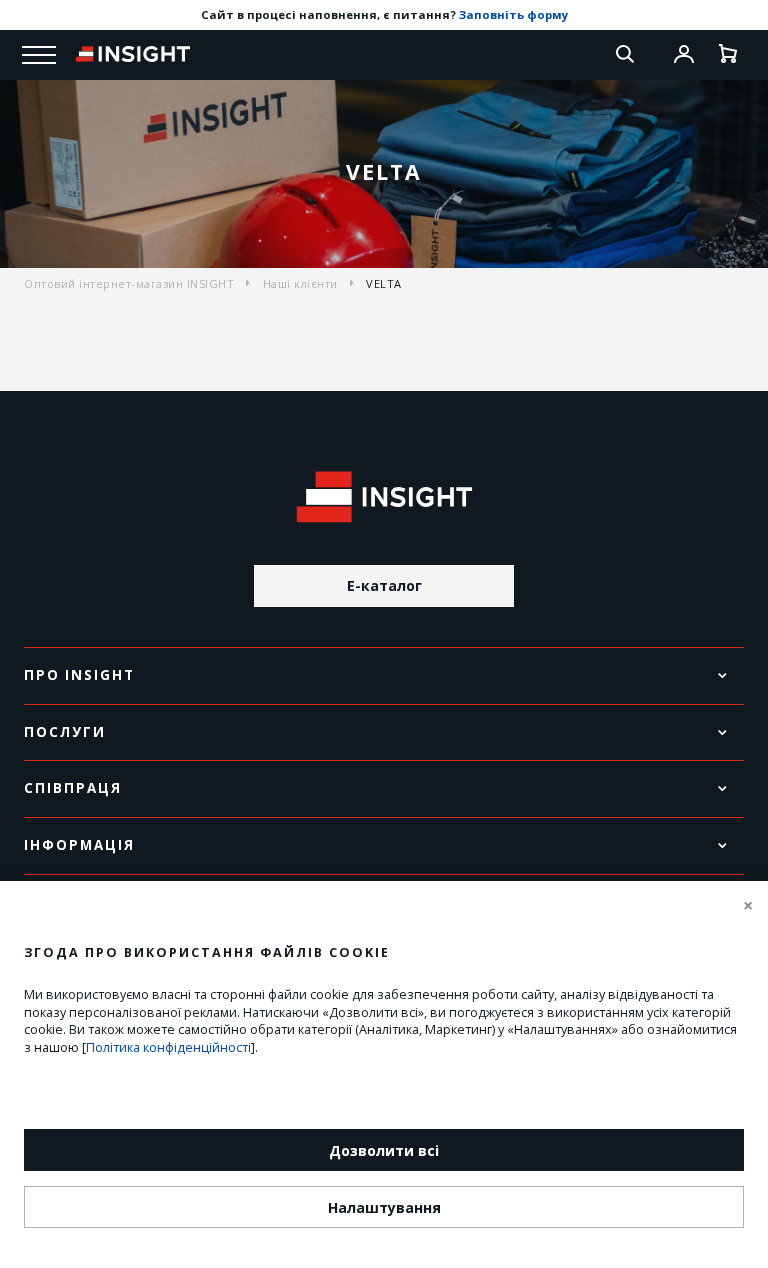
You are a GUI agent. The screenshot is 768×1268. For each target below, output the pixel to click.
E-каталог (384, 585)
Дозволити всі (384, 1150)
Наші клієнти (300, 283)
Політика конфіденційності (168, 1047)
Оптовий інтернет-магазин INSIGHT (129, 283)
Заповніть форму (513, 14)
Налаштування (384, 1207)
